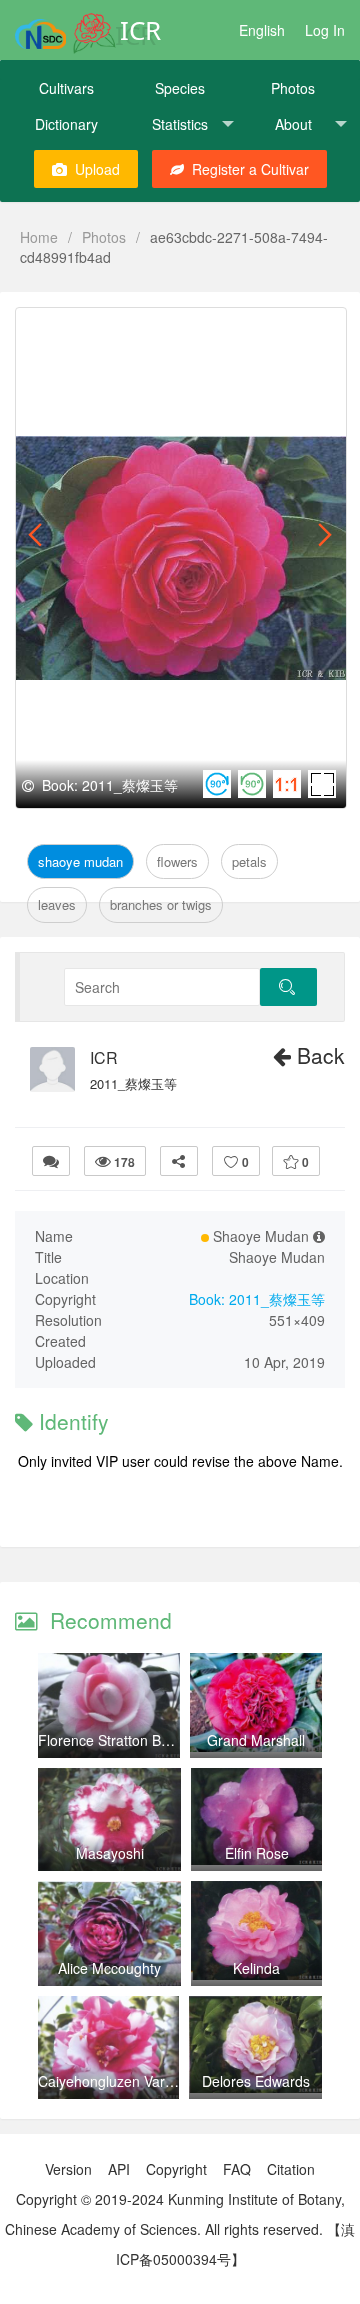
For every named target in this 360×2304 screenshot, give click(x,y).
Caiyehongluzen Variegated (125, 2081)
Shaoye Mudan (80, 861)
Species (180, 88)
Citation (291, 2169)
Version (68, 2169)
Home (39, 237)
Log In (325, 30)
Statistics (180, 124)
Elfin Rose (257, 1853)
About (293, 124)
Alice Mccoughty (109, 1968)
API (119, 2169)
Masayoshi (110, 1853)
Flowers (177, 861)
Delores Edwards (256, 2081)
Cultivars (66, 88)
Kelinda (256, 1968)
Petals (249, 861)
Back (318, 1055)
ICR (104, 1058)
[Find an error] (51, 1161)
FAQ (237, 2169)
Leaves (57, 904)
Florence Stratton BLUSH (118, 1740)
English (262, 30)
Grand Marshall (256, 1740)
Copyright (176, 2169)
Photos (293, 88)
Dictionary (66, 124)
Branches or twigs (161, 904)
